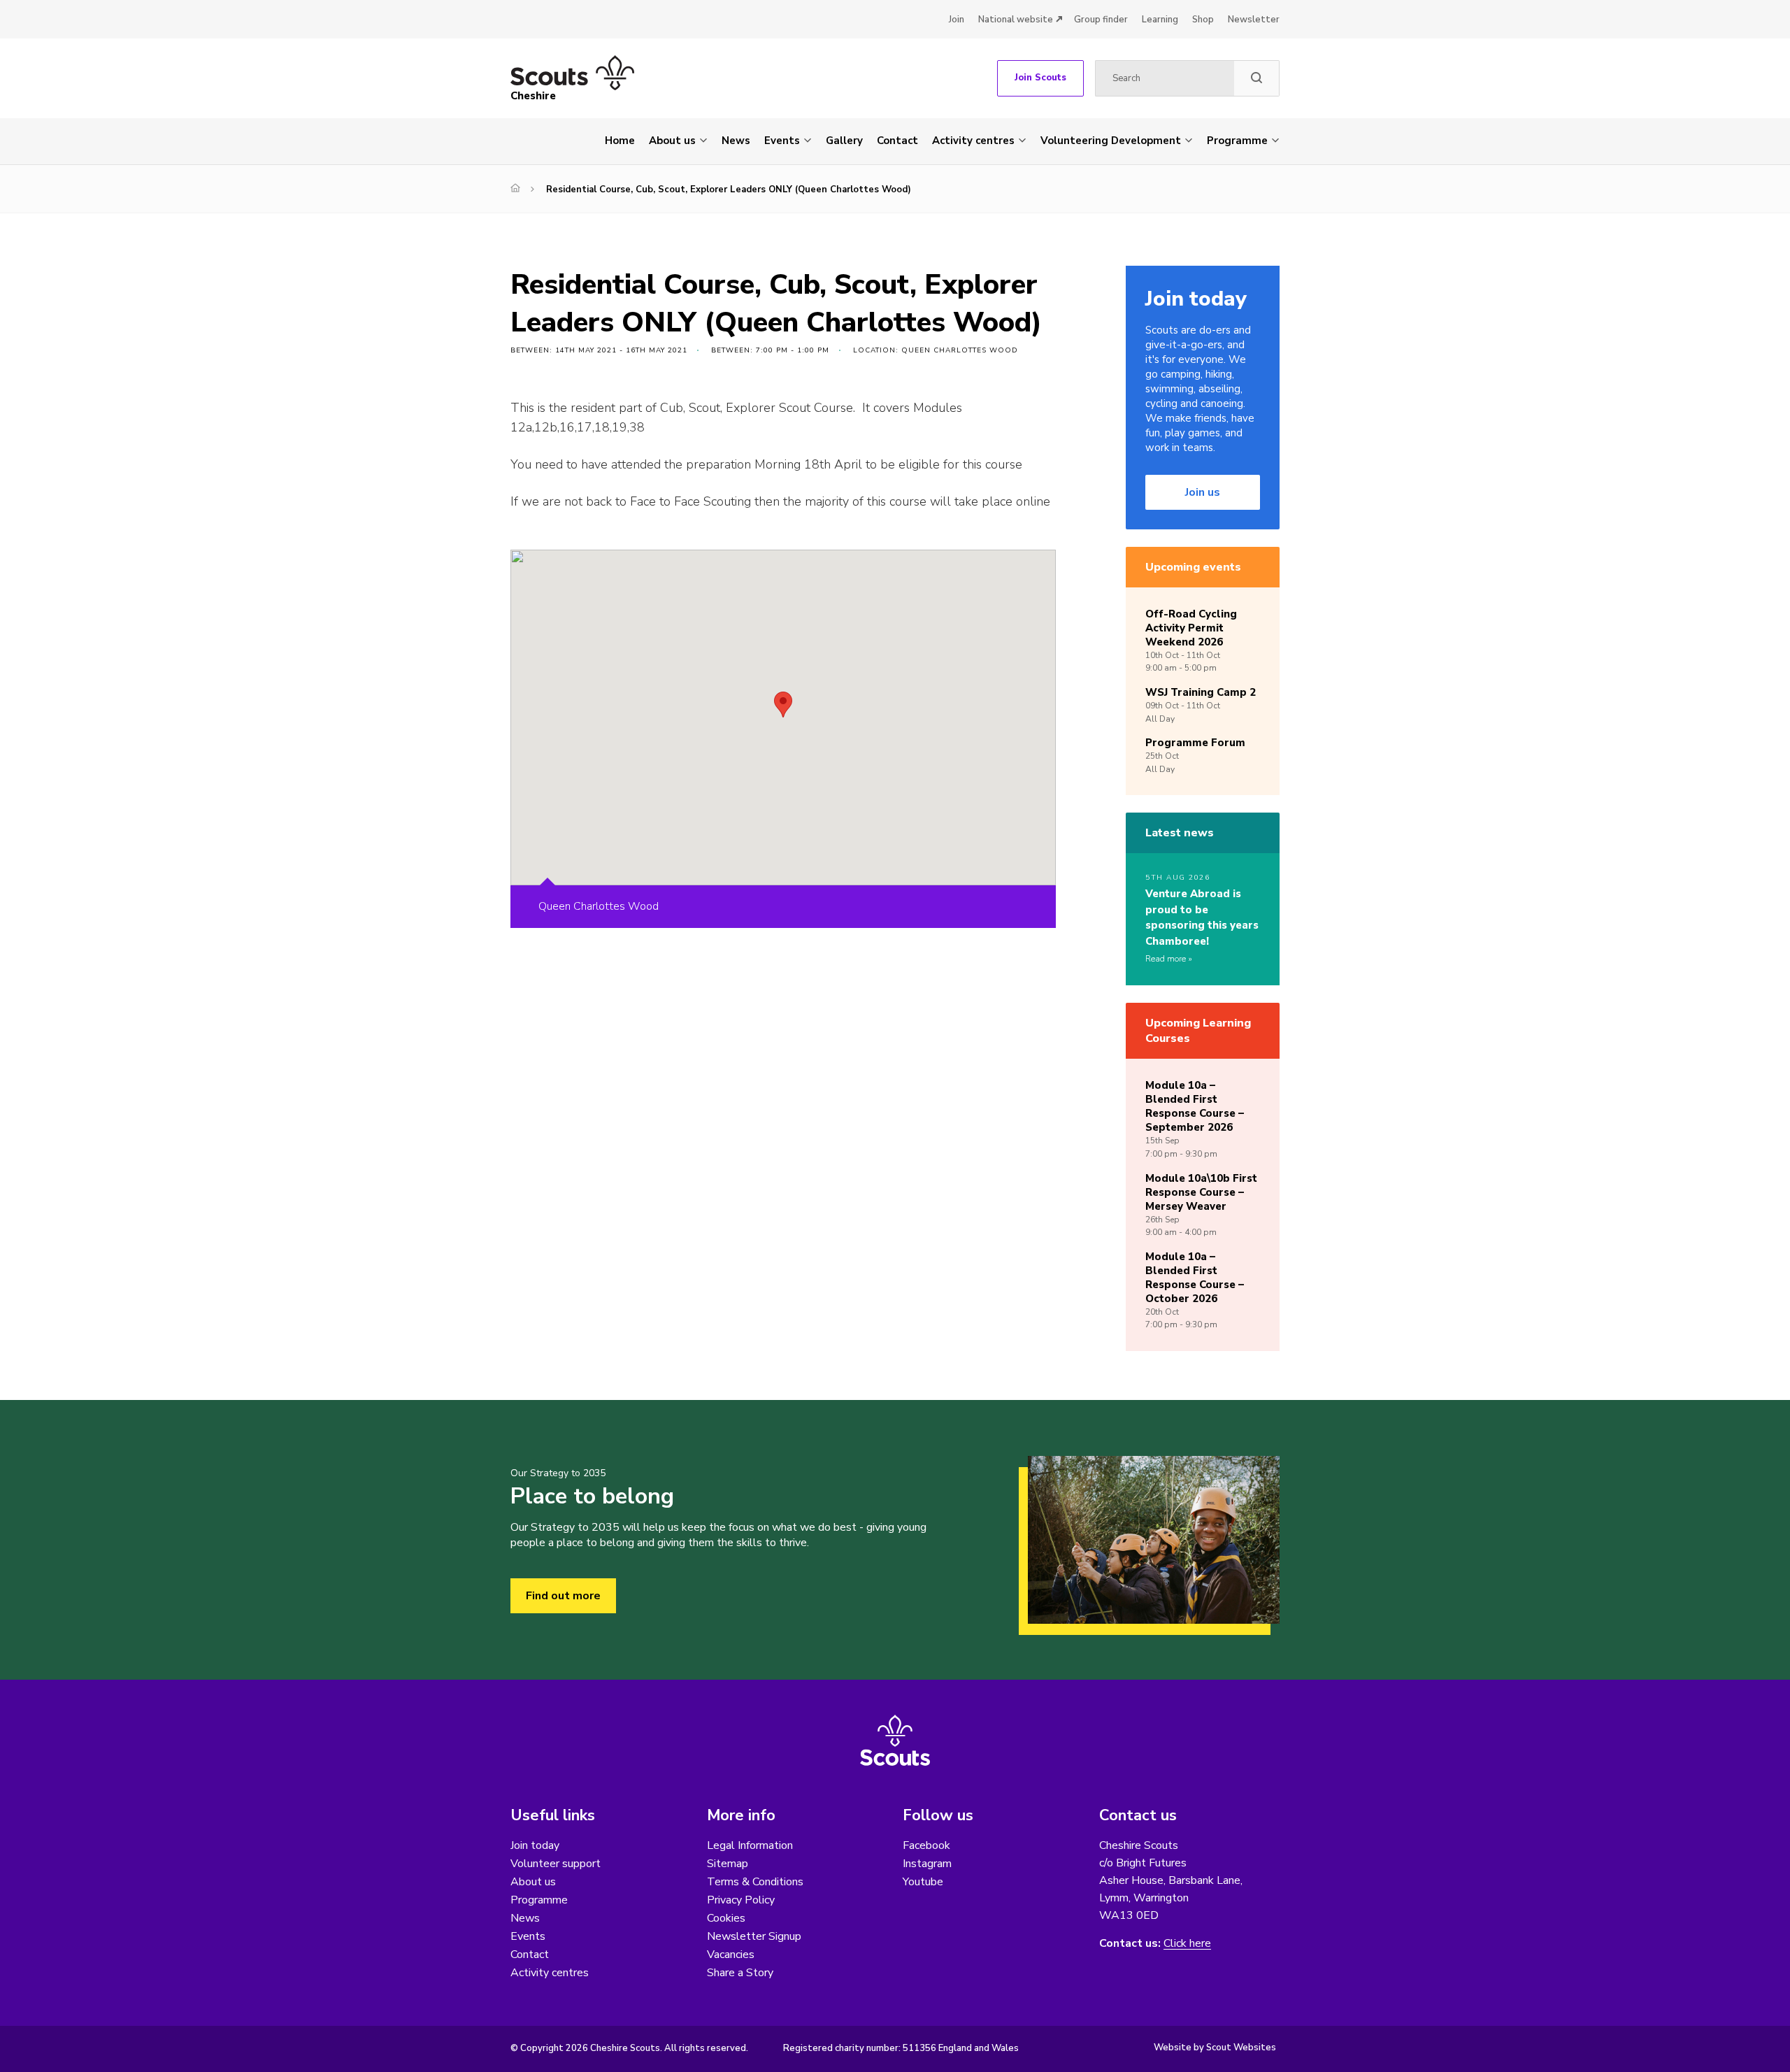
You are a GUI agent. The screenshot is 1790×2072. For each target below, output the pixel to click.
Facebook (926, 1845)
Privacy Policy (741, 1900)
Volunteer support (556, 1864)
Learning (1160, 20)
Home (620, 141)
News (736, 141)
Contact (897, 141)
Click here (1187, 1944)
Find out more (563, 1596)
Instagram (927, 1864)
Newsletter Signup (754, 1936)
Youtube (923, 1882)
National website (1016, 20)
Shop (1203, 20)
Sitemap (728, 1864)
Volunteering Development (1111, 141)
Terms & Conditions (755, 1882)
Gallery (844, 141)
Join (957, 20)
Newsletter (1254, 20)
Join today (535, 1845)
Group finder (1101, 20)
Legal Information (750, 1845)
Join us (1203, 492)
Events (782, 141)
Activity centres (973, 141)
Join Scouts (1040, 78)
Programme (1237, 141)
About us (672, 141)
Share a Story (740, 1973)
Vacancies (731, 1955)
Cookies (726, 1918)
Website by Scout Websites (1215, 2048)
